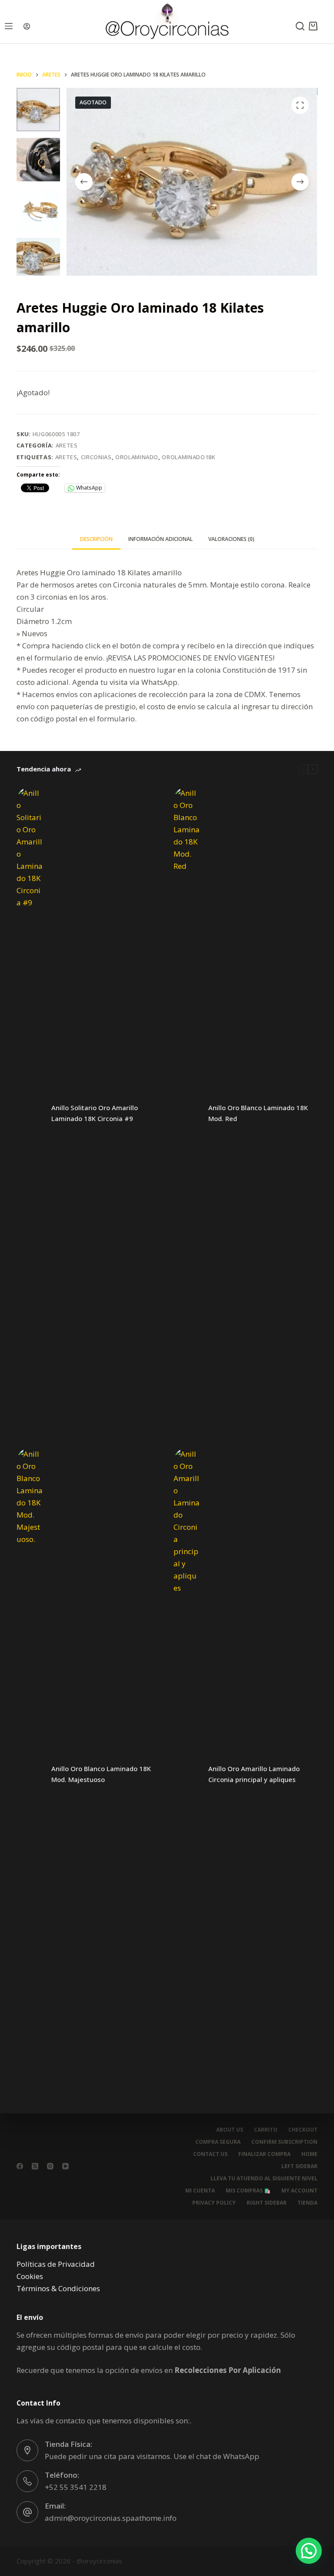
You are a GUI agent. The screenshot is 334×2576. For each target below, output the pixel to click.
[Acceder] (27, 26)
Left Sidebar (299, 2166)
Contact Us (210, 2154)
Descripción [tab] (96, 539)
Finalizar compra (264, 2154)
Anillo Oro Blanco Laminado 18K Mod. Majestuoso (101, 1774)
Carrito (266, 2130)
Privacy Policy (214, 2203)
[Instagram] (50, 2166)
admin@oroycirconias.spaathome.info (111, 2518)
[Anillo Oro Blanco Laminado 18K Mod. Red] (187, 1113)
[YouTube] (65, 2166)
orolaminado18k (189, 457)
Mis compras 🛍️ (248, 2191)
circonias (96, 457)
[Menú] (9, 26)
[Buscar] (300, 26)
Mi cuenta (200, 2191)
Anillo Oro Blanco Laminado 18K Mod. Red (258, 1113)
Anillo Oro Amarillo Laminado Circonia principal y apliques (254, 1774)
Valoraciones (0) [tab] (231, 539)
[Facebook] (20, 2166)
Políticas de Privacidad (56, 2264)
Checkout (303, 2130)
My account (299, 2191)
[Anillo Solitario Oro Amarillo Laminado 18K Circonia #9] (30, 1113)
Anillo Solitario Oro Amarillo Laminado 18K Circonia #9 (95, 1113)
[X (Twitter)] (35, 2166)
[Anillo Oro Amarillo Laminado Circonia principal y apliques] (187, 1774)
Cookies (30, 2276)
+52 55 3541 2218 (76, 2487)
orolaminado (137, 457)
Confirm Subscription (284, 2142)
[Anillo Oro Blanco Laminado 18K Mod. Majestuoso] (30, 1774)
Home (309, 2154)
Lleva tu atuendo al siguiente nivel (264, 2179)
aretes (66, 457)
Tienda (307, 2203)
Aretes (67, 445)
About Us (230, 2130)
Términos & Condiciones (58, 2288)
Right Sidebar (267, 2203)
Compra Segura (218, 2142)
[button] (309, 2551)
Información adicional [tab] (160, 539)
